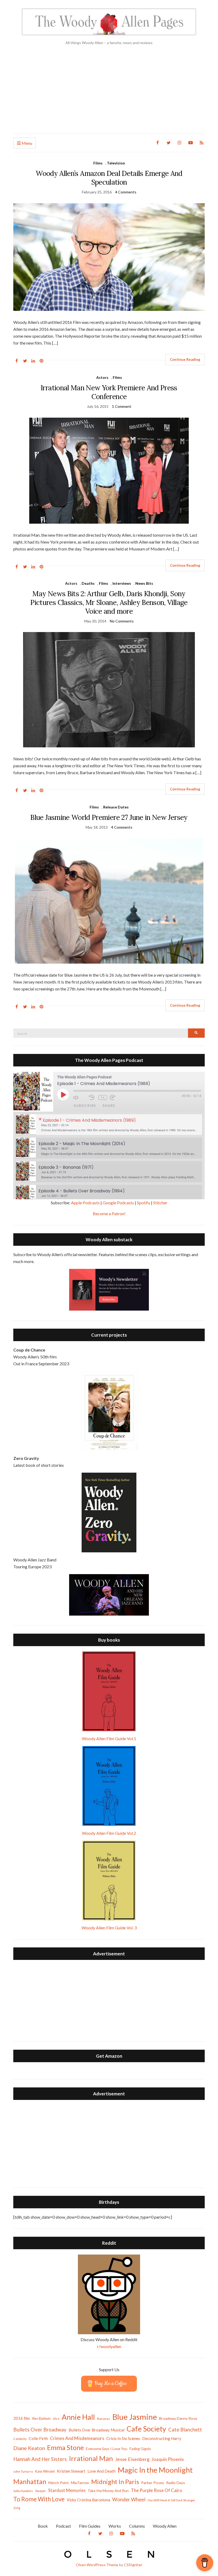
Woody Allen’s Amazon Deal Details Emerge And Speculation (109, 178)
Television (116, 163)
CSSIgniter (133, 2565)
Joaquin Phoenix (168, 2459)
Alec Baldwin (41, 2419)
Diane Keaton (29, 2448)
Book (43, 2526)
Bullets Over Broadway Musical (97, 2430)
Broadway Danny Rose (178, 2418)
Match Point (59, 2483)
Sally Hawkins (23, 2491)
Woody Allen (165, 2526)
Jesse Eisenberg (132, 2459)
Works (115, 2526)
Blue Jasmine (135, 2417)
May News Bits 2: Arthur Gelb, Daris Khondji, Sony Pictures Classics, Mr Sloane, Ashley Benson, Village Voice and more (109, 602)
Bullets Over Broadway (40, 2429)
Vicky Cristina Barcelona (88, 2500)
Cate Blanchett (185, 2430)
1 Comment (122, 406)
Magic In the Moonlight (155, 2470)
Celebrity (20, 2439)
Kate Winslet (45, 2471)
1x (103, 1098)
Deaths (88, 583)
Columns (137, 2526)
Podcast (63, 2526)
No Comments (122, 621)
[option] (109, 1125)
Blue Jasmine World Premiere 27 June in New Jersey (109, 817)
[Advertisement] (109, 94)
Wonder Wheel (129, 2499)
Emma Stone (65, 2447)
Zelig (17, 2508)
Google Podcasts (118, 1203)
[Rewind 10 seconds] (92, 1097)
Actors (102, 377)
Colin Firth (38, 2438)
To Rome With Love (39, 2499)
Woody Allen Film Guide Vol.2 (109, 1833)
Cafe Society (146, 2429)
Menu (26, 143)
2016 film (22, 2418)
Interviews (122, 583)
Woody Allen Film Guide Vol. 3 (109, 1928)
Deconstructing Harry (162, 2438)
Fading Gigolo (140, 2449)
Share (109, 1106)
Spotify (144, 1203)
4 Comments (126, 192)
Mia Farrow (80, 2483)
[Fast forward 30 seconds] (116, 1097)
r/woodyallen (109, 2346)
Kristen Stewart (71, 2471)
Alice (56, 2419)
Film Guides (90, 2526)
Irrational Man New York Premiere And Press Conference (109, 392)
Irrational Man (91, 2458)
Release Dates (116, 807)
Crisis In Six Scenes (123, 2438)
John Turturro (23, 2471)
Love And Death (102, 2471)
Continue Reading (185, 359)
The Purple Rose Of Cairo (156, 2490)
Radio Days (176, 2483)
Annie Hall (78, 2417)
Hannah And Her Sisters (40, 2459)
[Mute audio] (80, 1097)
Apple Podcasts (85, 1203)
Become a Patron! (109, 1213)
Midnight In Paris (115, 2482)
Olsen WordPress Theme (97, 2565)
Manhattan (30, 2481)
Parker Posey (153, 2483)
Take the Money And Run (108, 2491)
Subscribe (85, 1106)
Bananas (104, 2419)
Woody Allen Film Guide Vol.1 (109, 1738)
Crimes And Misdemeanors (77, 2438)
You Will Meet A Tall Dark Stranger (171, 2500)
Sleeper (41, 2491)
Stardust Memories (67, 2490)
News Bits (144, 583)
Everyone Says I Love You (107, 2449)
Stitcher (160, 1203)
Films (98, 163)
